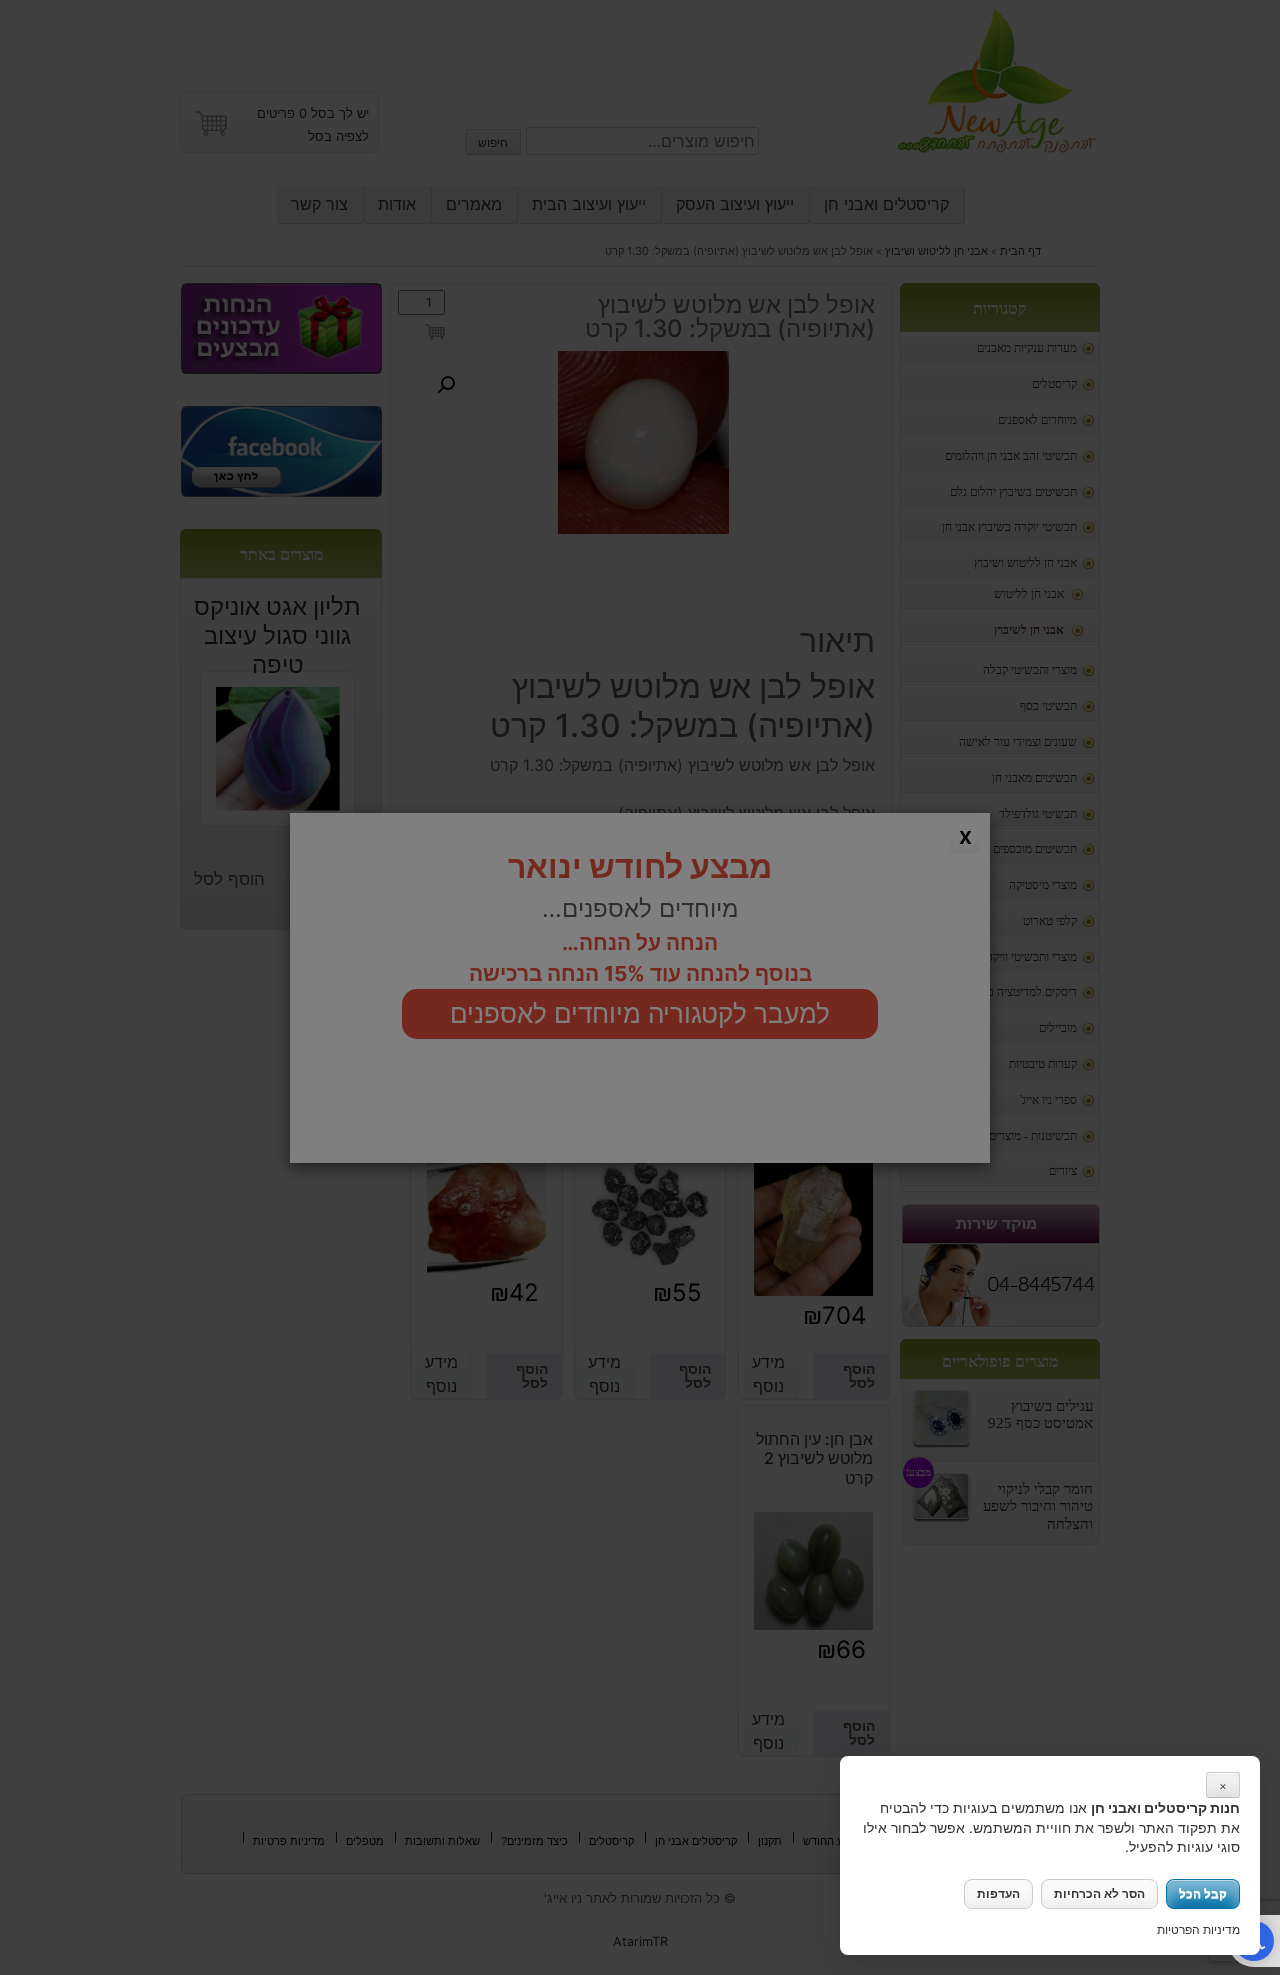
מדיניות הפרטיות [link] (1198, 1929)
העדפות (998, 1893)
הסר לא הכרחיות (1099, 1893)
